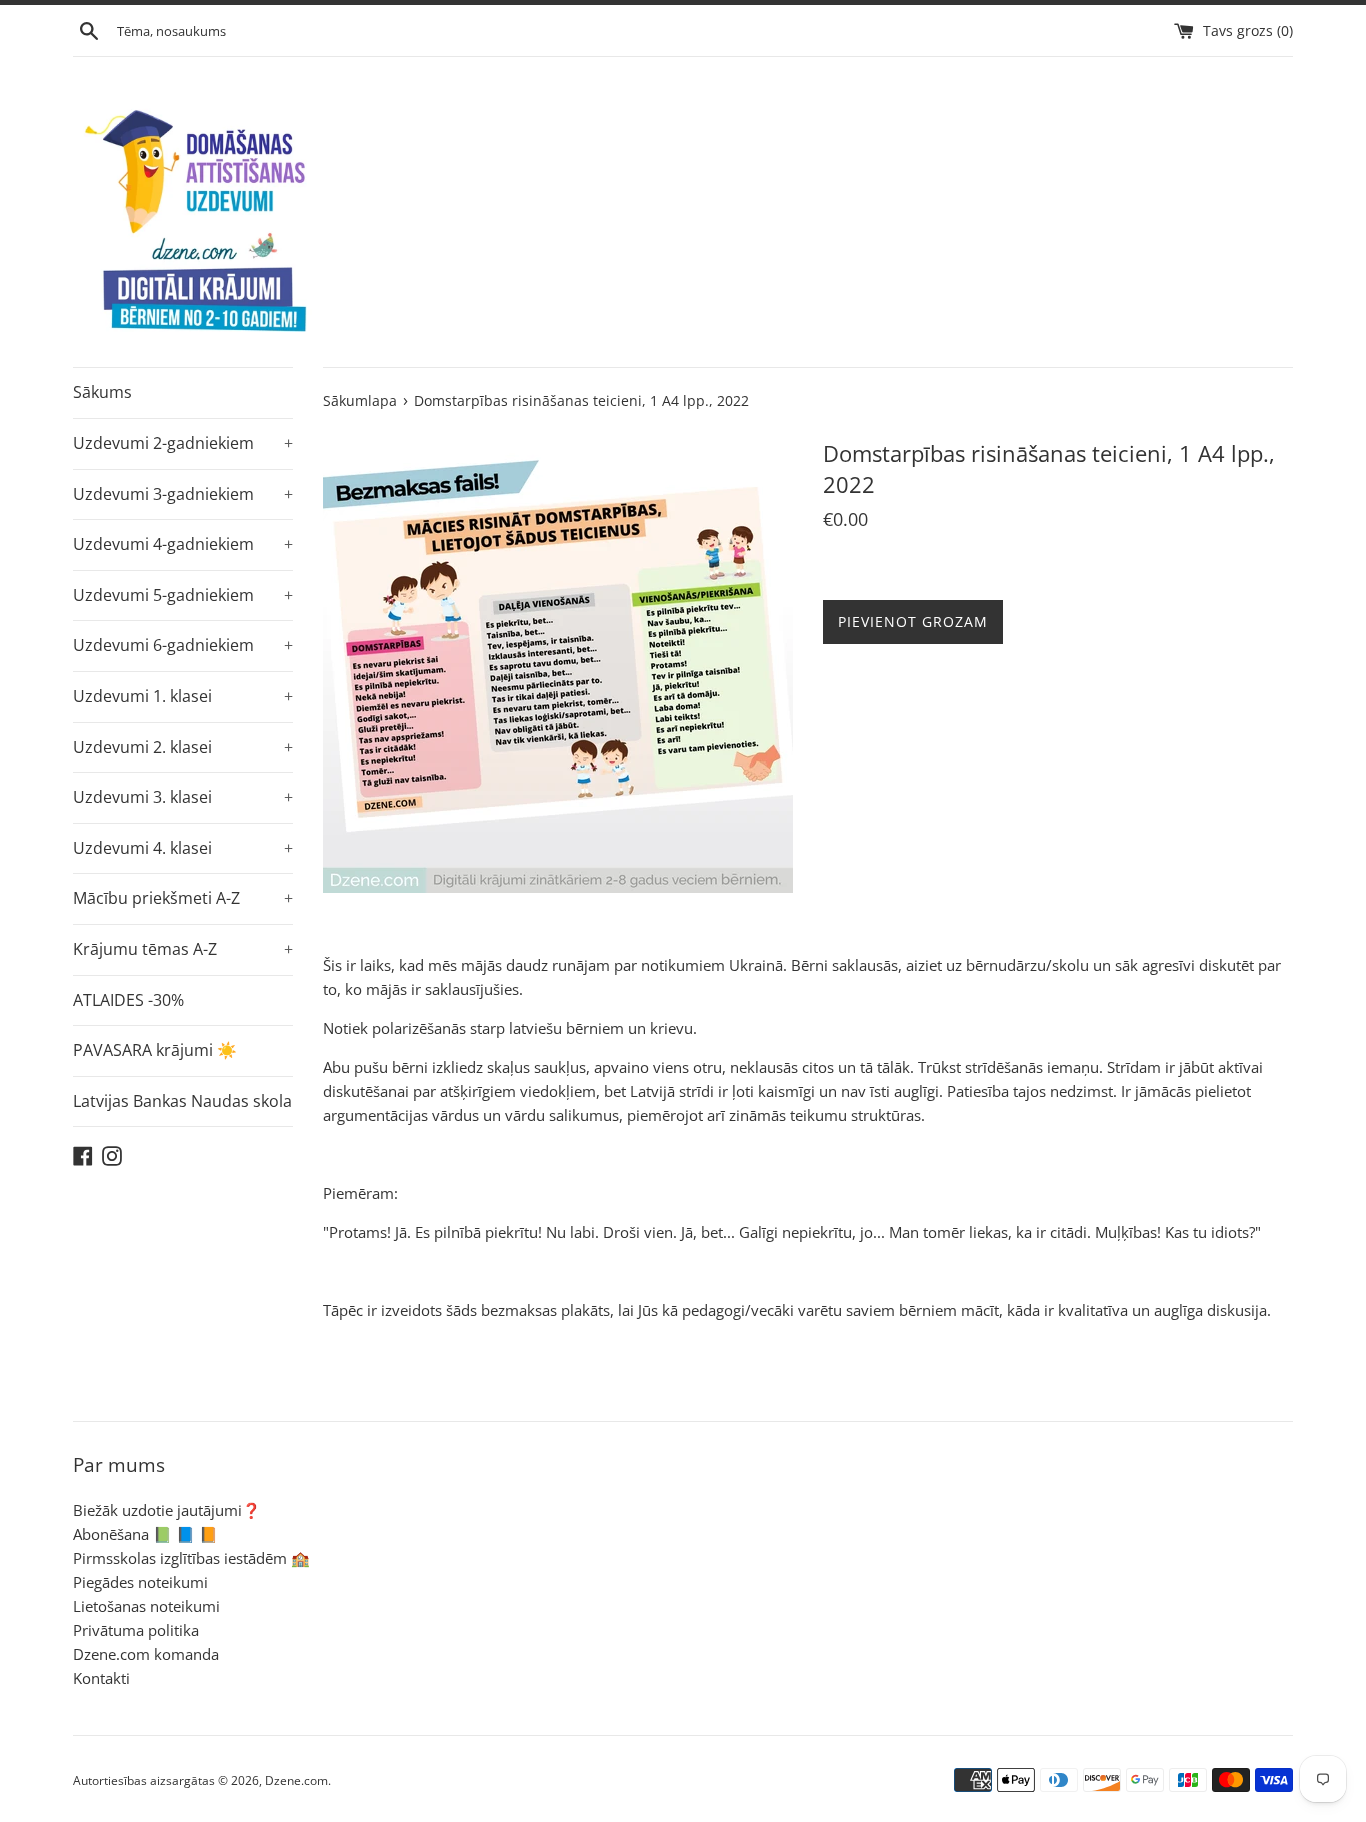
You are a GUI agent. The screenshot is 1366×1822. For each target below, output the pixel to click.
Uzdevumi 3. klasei (183, 797)
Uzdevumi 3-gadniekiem (183, 494)
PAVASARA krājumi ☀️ (155, 1050)
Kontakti (101, 1678)
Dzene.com (296, 1780)
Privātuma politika (136, 1630)
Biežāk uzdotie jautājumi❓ (167, 1510)
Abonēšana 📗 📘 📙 (145, 1534)
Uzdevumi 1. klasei (183, 696)
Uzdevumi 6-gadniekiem (183, 645)
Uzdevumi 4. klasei (183, 848)
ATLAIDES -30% (128, 1000)
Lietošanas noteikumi (146, 1606)
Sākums (102, 392)
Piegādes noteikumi (140, 1582)
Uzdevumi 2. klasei (183, 747)
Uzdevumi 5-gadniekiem (183, 595)
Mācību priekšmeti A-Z (183, 898)
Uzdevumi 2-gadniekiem (183, 443)
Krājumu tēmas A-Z (183, 949)
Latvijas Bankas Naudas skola (182, 1101)
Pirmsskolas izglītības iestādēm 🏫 (191, 1558)
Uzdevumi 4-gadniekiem (183, 544)
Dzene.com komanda (146, 1654)
